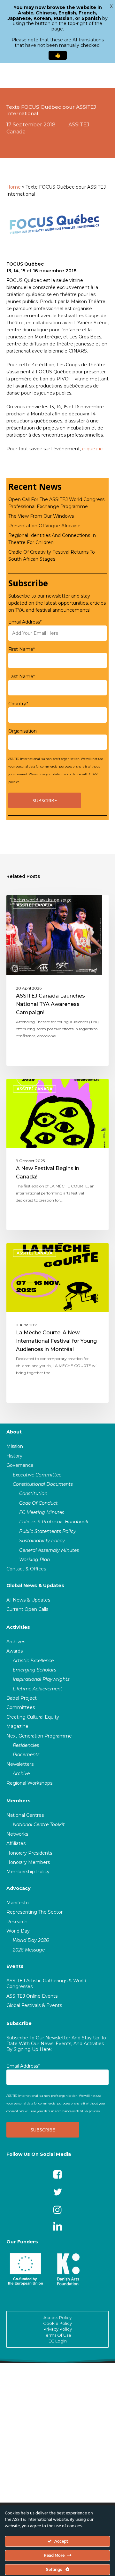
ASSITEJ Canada (34, 905)
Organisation (23, 731)
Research (17, 1922)
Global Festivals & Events (34, 2005)
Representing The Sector (34, 1912)
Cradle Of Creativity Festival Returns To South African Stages (52, 556)
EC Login (58, 2341)
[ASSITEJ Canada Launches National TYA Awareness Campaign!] (57, 980)
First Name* (22, 649)
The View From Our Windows (41, 516)
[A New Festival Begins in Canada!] (57, 1154)
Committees (21, 1707)
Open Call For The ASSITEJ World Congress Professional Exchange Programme (56, 503)
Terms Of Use (57, 2335)
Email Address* (25, 622)
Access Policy (57, 2317)
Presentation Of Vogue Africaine (44, 526)
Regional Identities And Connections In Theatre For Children (52, 539)
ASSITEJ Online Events (32, 1996)
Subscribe (19, 2023)
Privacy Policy (58, 2329)
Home (14, 187)
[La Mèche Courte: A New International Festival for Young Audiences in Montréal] (57, 1323)
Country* (18, 704)
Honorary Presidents (29, 1853)
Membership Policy (28, 1872)
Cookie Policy (57, 2323)
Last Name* (22, 676)
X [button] (111, 6)
